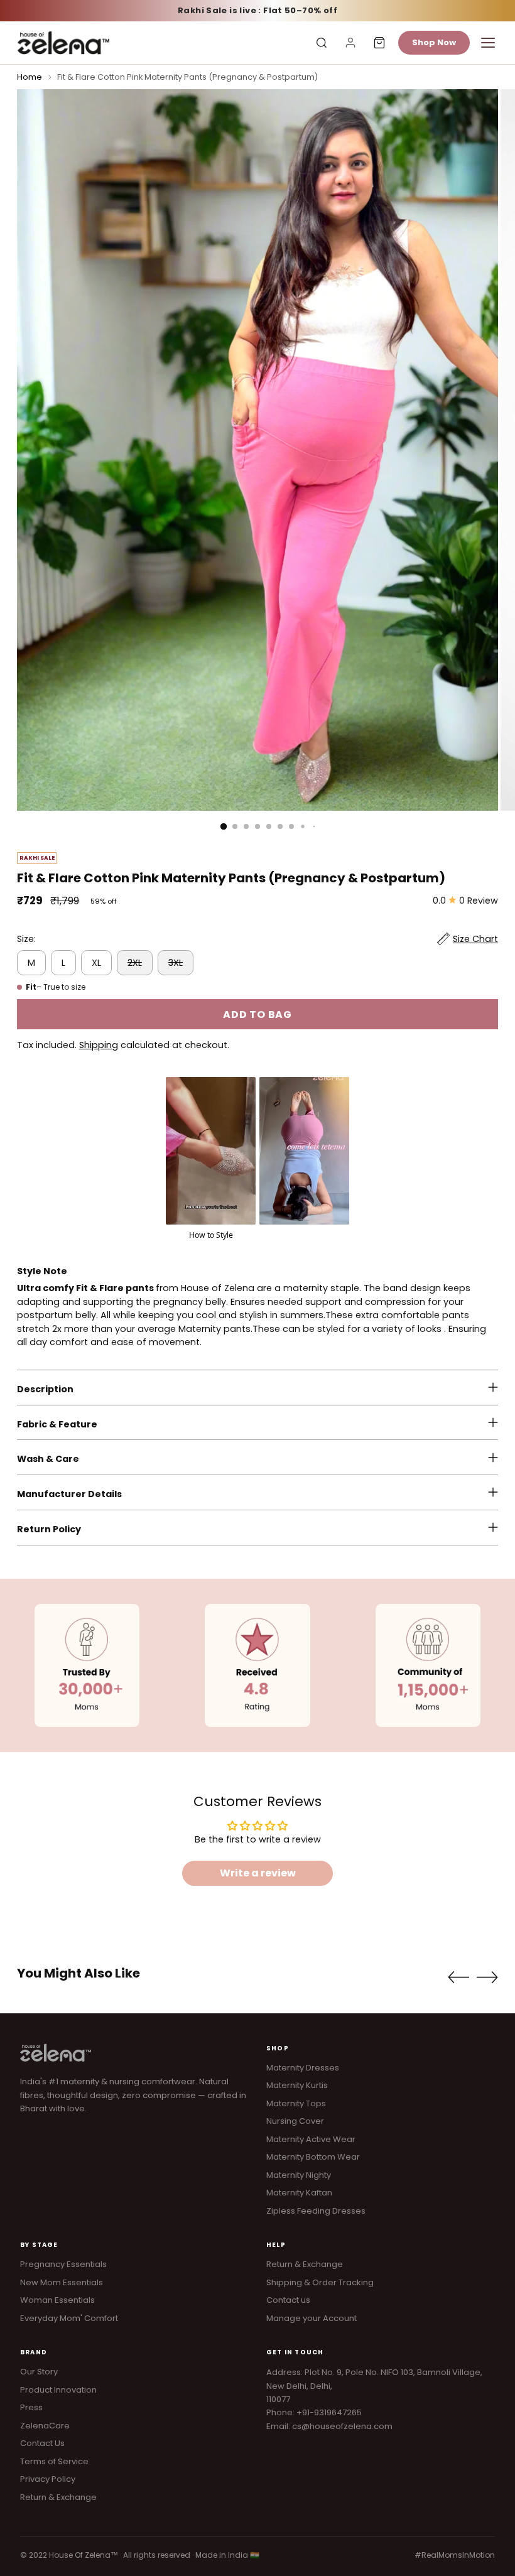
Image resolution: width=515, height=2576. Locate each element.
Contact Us (42, 2443)
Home (30, 77)
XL (96, 963)
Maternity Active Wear (311, 2139)
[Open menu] (488, 43)
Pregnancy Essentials (63, 2264)
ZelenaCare (45, 2426)
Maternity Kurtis (297, 2085)
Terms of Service (54, 2461)
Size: (26, 939)
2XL (135, 963)
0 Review (479, 901)
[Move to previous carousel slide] (458, 1978)
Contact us (288, 2300)
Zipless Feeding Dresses (316, 2211)
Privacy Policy (48, 2479)
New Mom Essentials (62, 2282)
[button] (211, 1159)
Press (31, 2407)
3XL (176, 963)
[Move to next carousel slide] (487, 1977)
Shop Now (434, 42)
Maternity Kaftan (299, 2193)
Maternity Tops (296, 2103)
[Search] (322, 43)
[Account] (350, 43)
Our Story (39, 2372)
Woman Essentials (57, 2300)
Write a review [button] (258, 1873)
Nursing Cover (295, 2121)
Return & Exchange (305, 2264)
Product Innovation (58, 2390)
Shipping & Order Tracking (320, 2282)
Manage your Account (312, 2318)
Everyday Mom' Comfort (69, 2318)
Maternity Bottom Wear (313, 2157)
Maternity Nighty (299, 2175)
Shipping (99, 1045)
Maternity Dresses (303, 2068)
